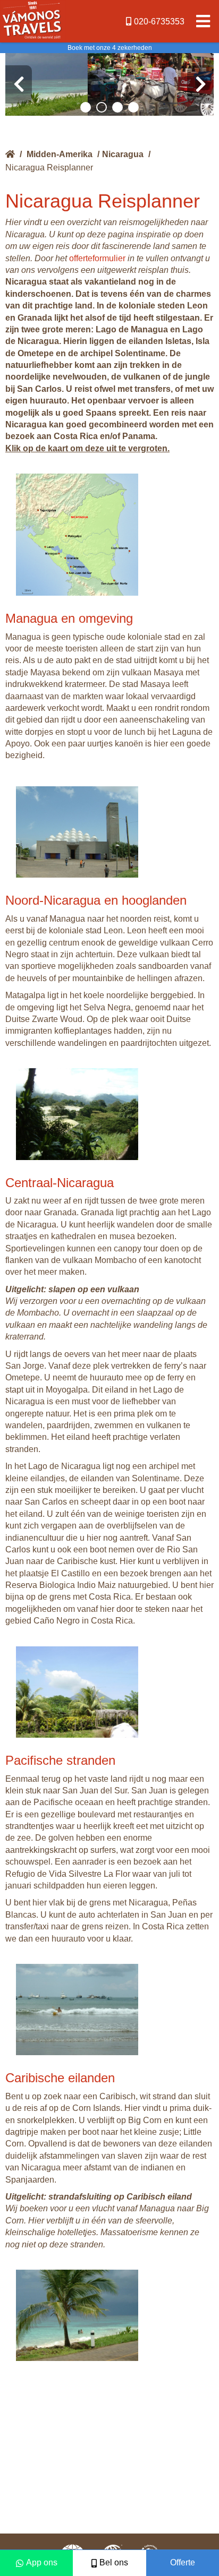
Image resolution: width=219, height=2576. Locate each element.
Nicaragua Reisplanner (49, 168)
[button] (86, 107)
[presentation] (19, 84)
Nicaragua (123, 154)
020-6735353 (159, 22)
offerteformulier (97, 258)
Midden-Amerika (60, 154)
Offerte (183, 2562)
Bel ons (114, 2562)
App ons (42, 2562)
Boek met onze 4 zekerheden (110, 48)
